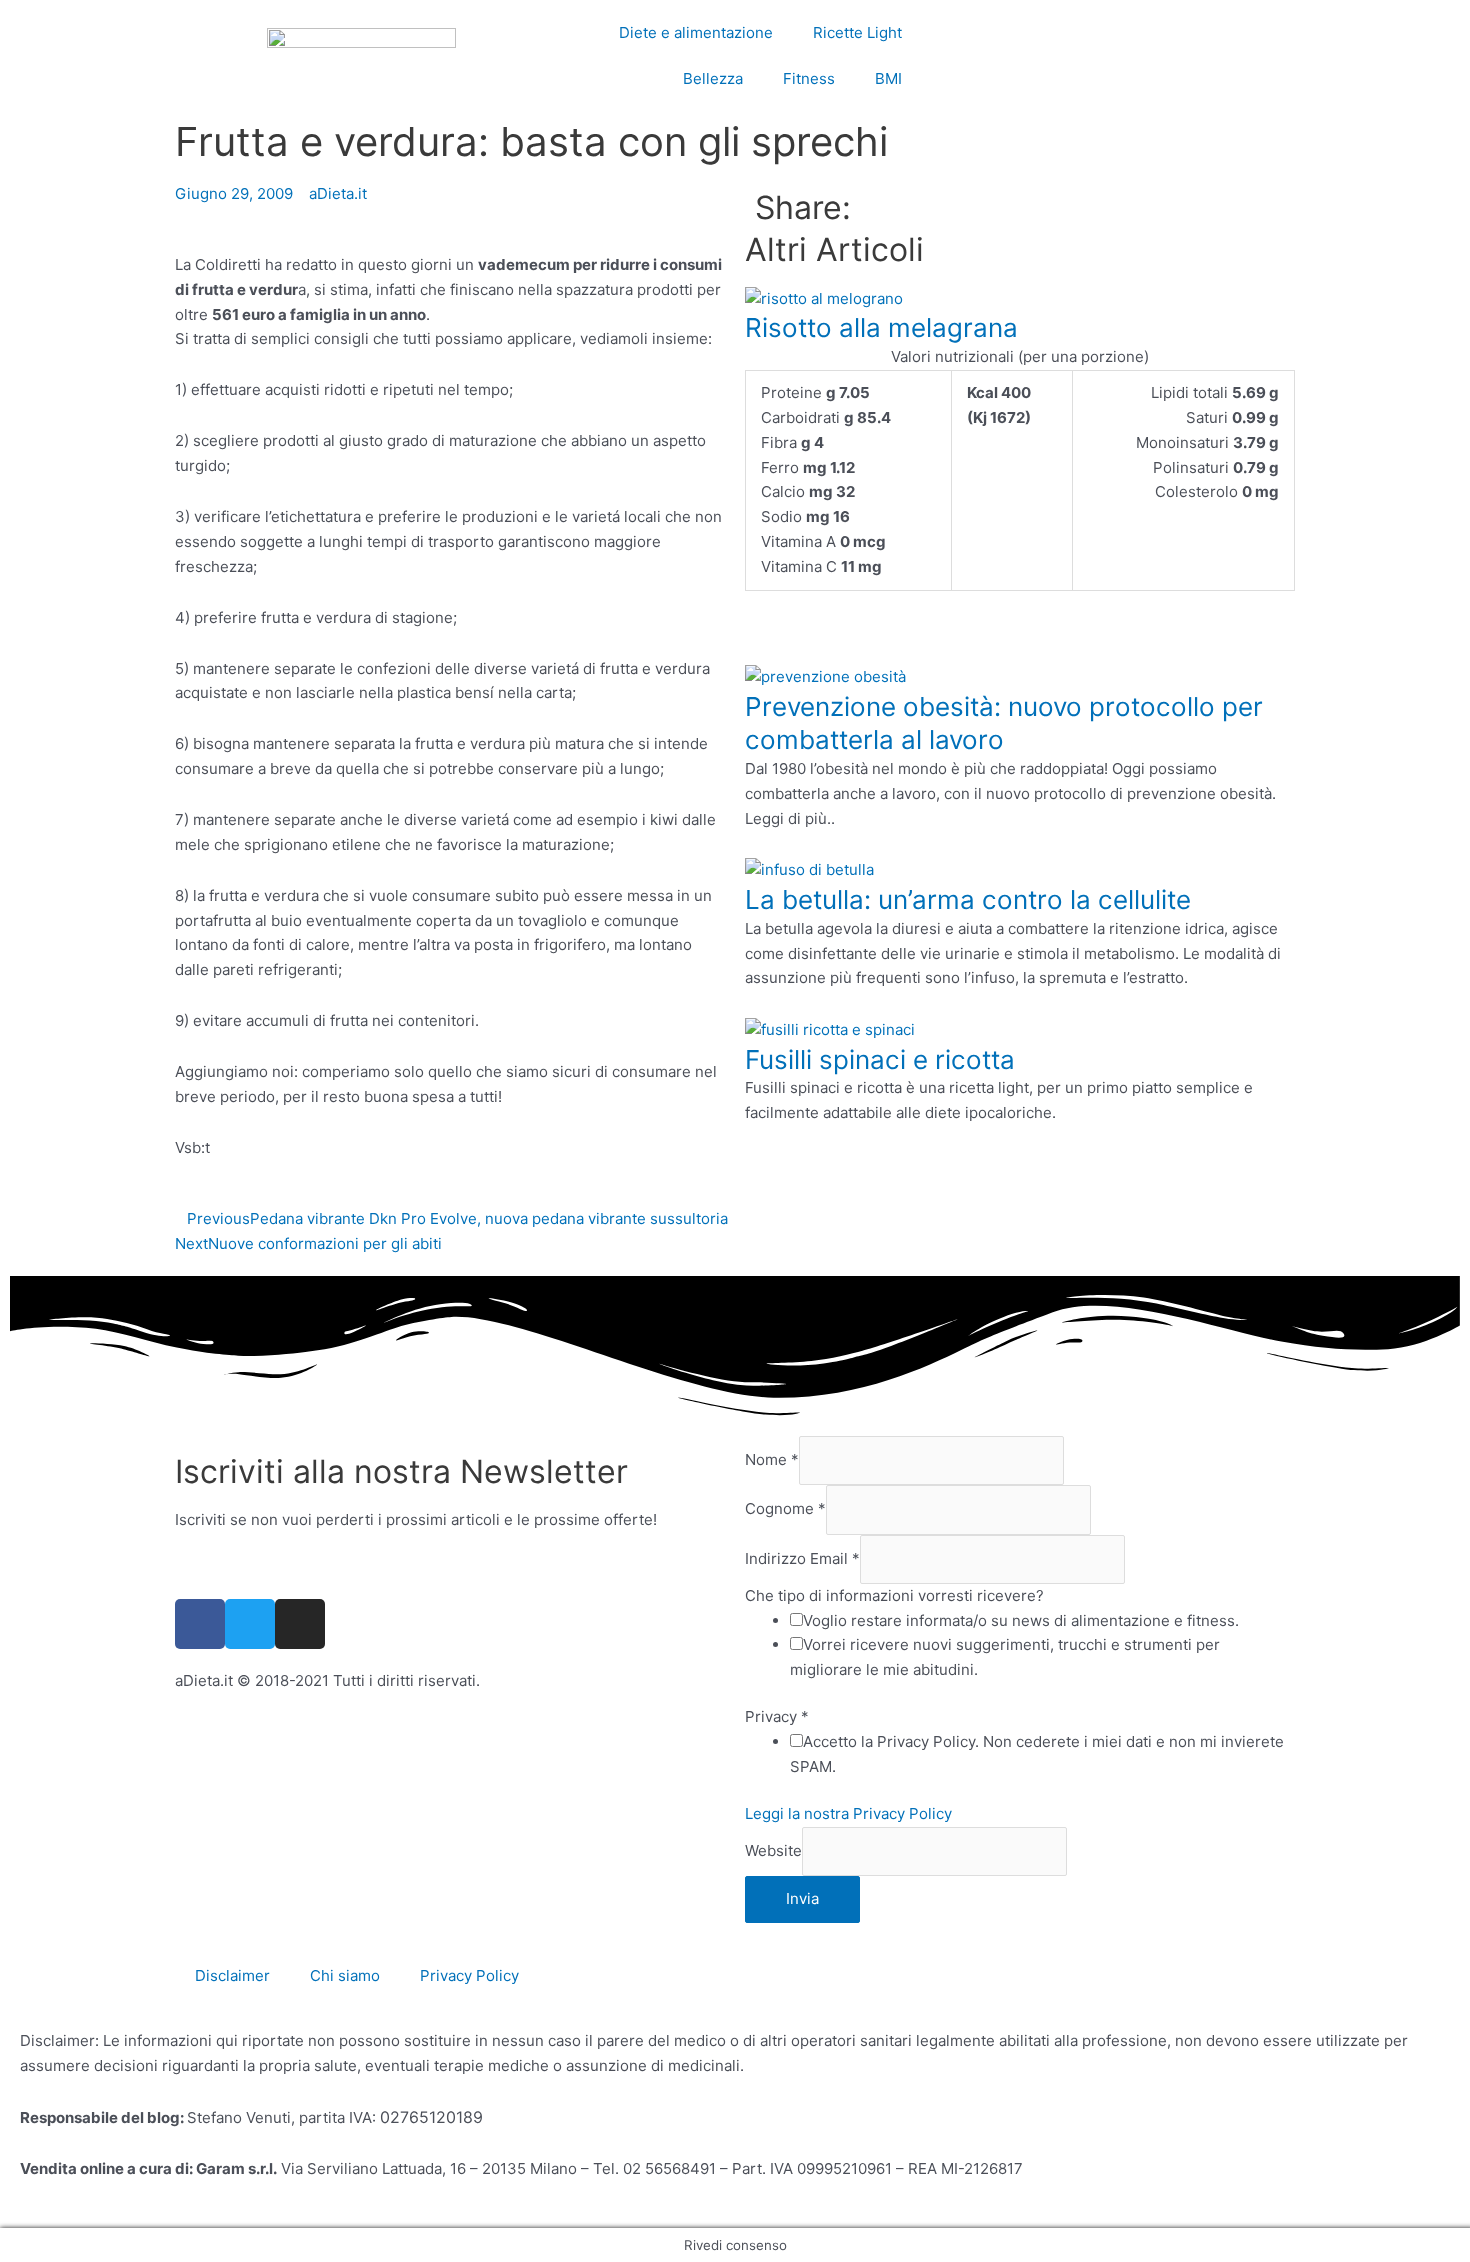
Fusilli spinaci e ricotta (880, 1059)
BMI (888, 78)
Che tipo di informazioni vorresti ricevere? (894, 1595)
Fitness (809, 78)
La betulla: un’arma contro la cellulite (968, 899)
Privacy (777, 1716)
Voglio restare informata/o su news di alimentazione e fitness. (1021, 1620)
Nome (772, 1459)
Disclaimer (232, 1975)
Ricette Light (857, 32)
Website (773, 1850)
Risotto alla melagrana (881, 327)
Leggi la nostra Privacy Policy (848, 1813)
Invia (802, 1898)
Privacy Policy (469, 1975)
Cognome (785, 1509)
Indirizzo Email (802, 1558)
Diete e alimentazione (696, 32)
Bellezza (713, 78)
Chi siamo (345, 1975)
